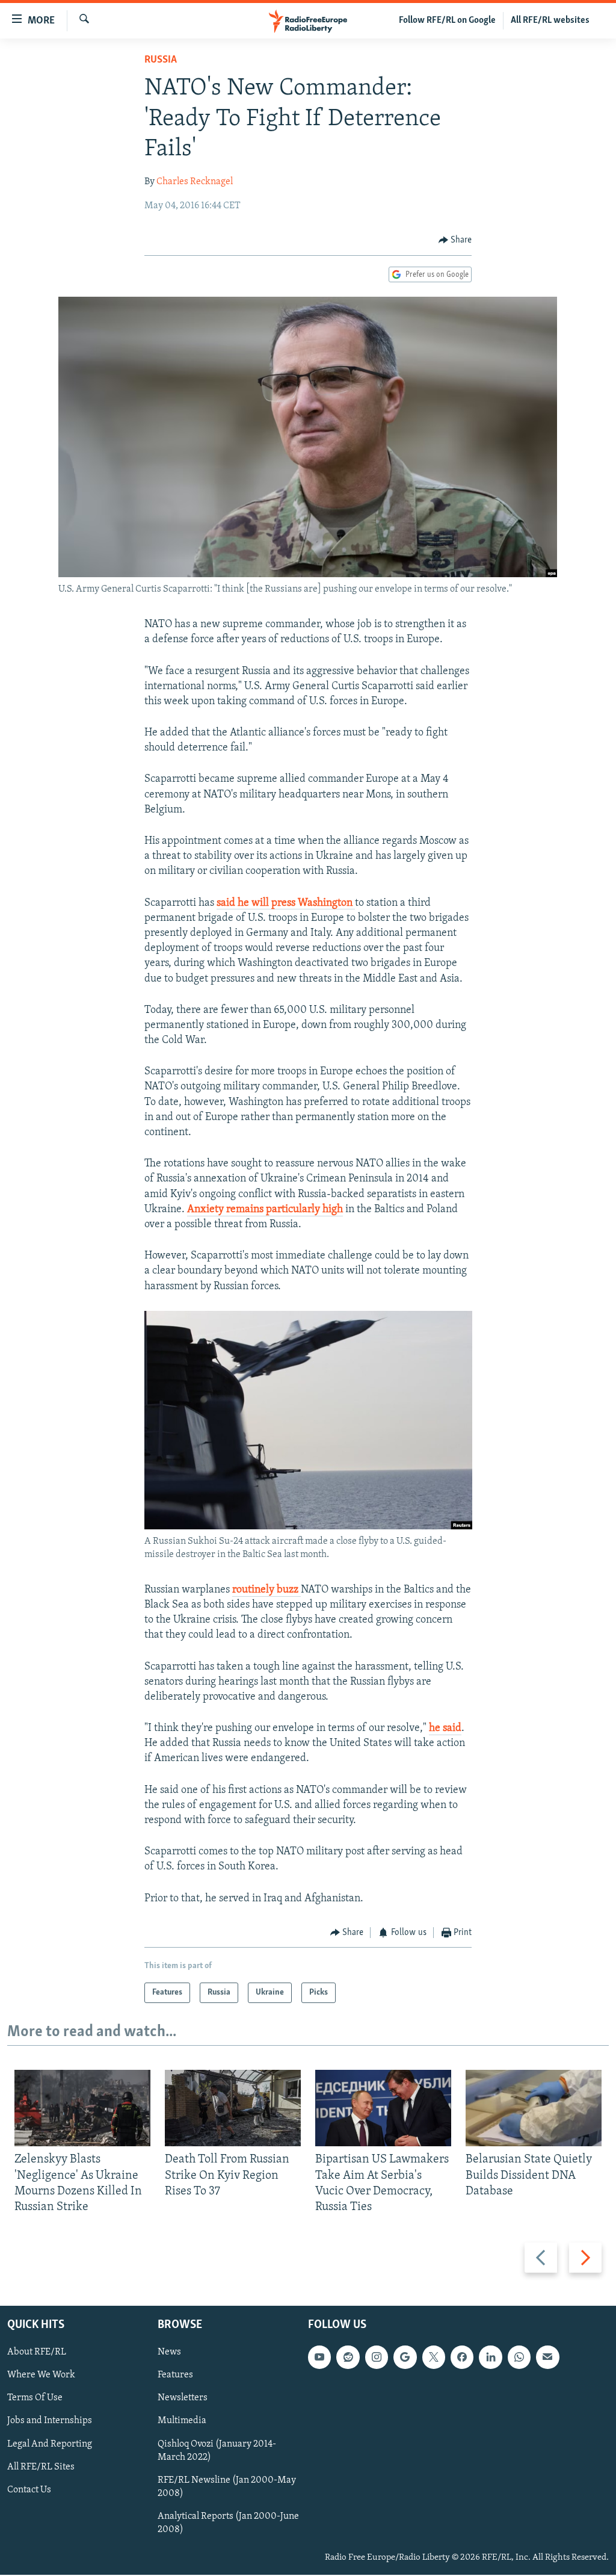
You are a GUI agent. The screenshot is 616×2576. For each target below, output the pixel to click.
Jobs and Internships (50, 2421)
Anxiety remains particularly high (265, 1210)
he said (445, 1729)
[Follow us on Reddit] (348, 2358)
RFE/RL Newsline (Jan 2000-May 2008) (227, 2487)
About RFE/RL (37, 2353)
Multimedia (182, 2421)
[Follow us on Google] (405, 2358)
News (169, 2353)
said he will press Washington (286, 903)
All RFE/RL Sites (41, 2467)
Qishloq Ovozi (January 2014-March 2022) (217, 2451)
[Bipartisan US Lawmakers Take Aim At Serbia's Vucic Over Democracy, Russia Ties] (383, 2108)
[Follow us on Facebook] (462, 2358)
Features (175, 2376)
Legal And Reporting (50, 2444)
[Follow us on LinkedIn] (490, 2358)
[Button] (455, 240)
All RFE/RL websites (550, 20)
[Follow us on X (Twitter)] (434, 2358)
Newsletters (183, 2398)
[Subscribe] (547, 2358)
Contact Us (29, 2490)
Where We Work (41, 2376)
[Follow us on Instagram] (377, 2358)
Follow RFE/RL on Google (447, 20)
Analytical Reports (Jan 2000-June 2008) (228, 2523)
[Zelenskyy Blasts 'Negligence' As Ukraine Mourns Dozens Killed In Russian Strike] (82, 2108)
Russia (161, 60)
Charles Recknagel (195, 182)
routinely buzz (266, 1590)
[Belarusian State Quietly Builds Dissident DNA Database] (534, 2108)
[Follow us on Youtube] (319, 2358)
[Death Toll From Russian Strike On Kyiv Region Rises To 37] (233, 2108)
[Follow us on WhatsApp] (519, 2358)
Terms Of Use (35, 2398)
